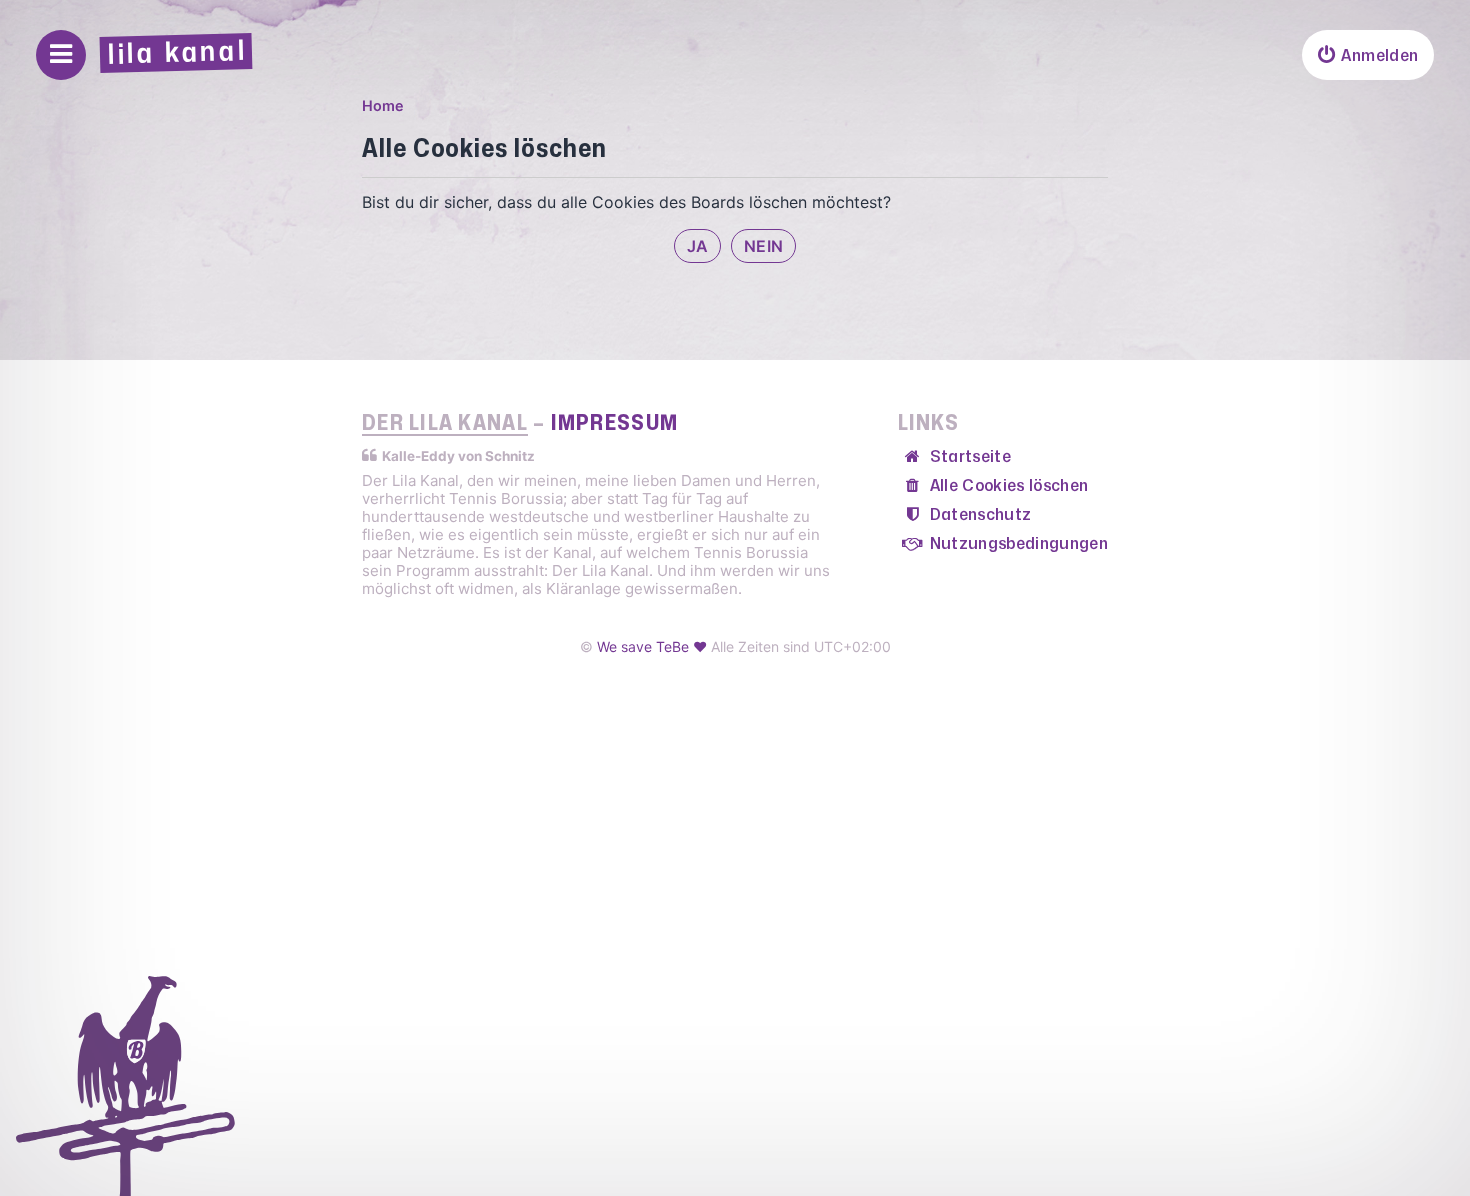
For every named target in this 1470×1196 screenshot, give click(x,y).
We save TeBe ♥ (652, 646)
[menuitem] (1368, 55)
